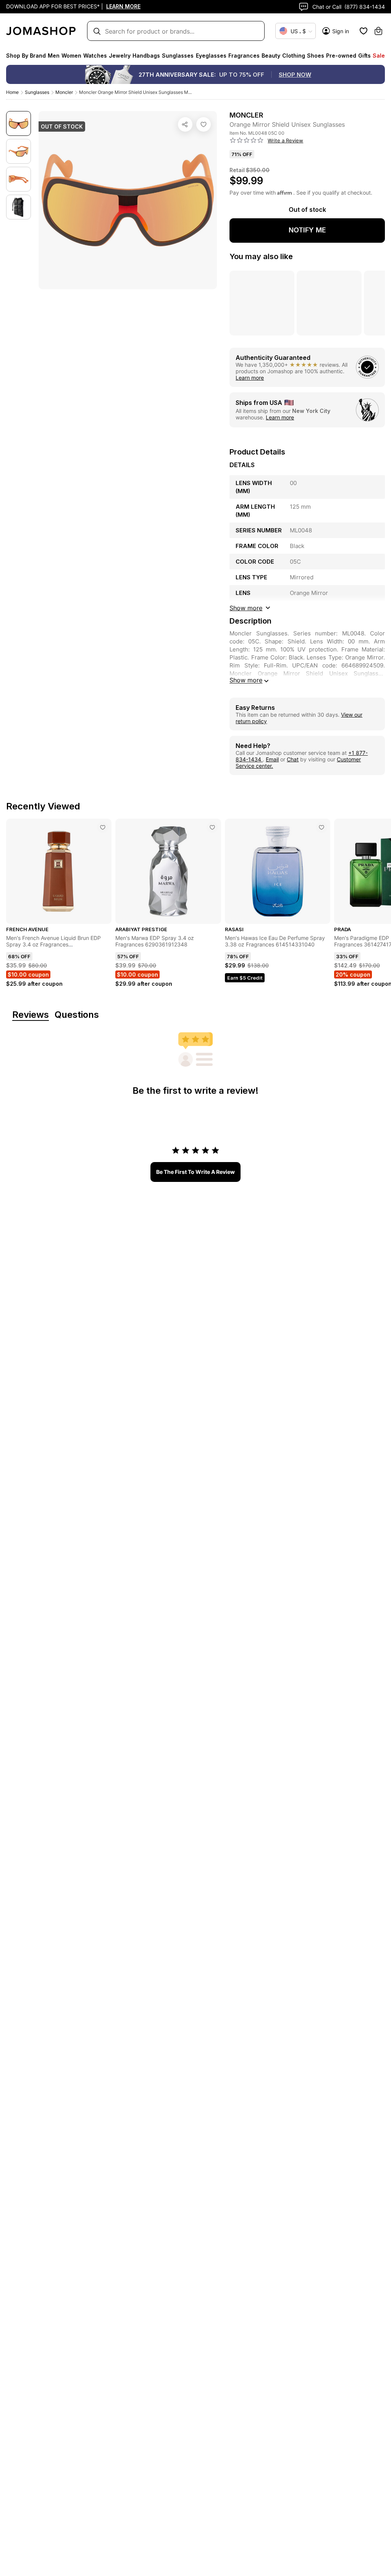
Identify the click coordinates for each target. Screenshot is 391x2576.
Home (12, 92)
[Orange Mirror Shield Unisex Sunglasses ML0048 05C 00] (204, 124)
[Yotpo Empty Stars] (247, 140)
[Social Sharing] (185, 124)
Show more (246, 680)
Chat (293, 759)
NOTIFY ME (307, 230)
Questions (77, 1015)
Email (272, 759)
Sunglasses (37, 92)
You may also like (261, 256)
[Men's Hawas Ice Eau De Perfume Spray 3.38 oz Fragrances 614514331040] (322, 827)
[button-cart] (378, 31)
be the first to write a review (195, 1172)
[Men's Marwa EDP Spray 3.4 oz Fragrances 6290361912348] (212, 827)
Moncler (64, 92)
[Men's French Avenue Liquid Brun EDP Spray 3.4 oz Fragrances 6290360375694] (103, 827)
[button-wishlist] (364, 31)
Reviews (31, 1015)
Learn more (250, 378)
